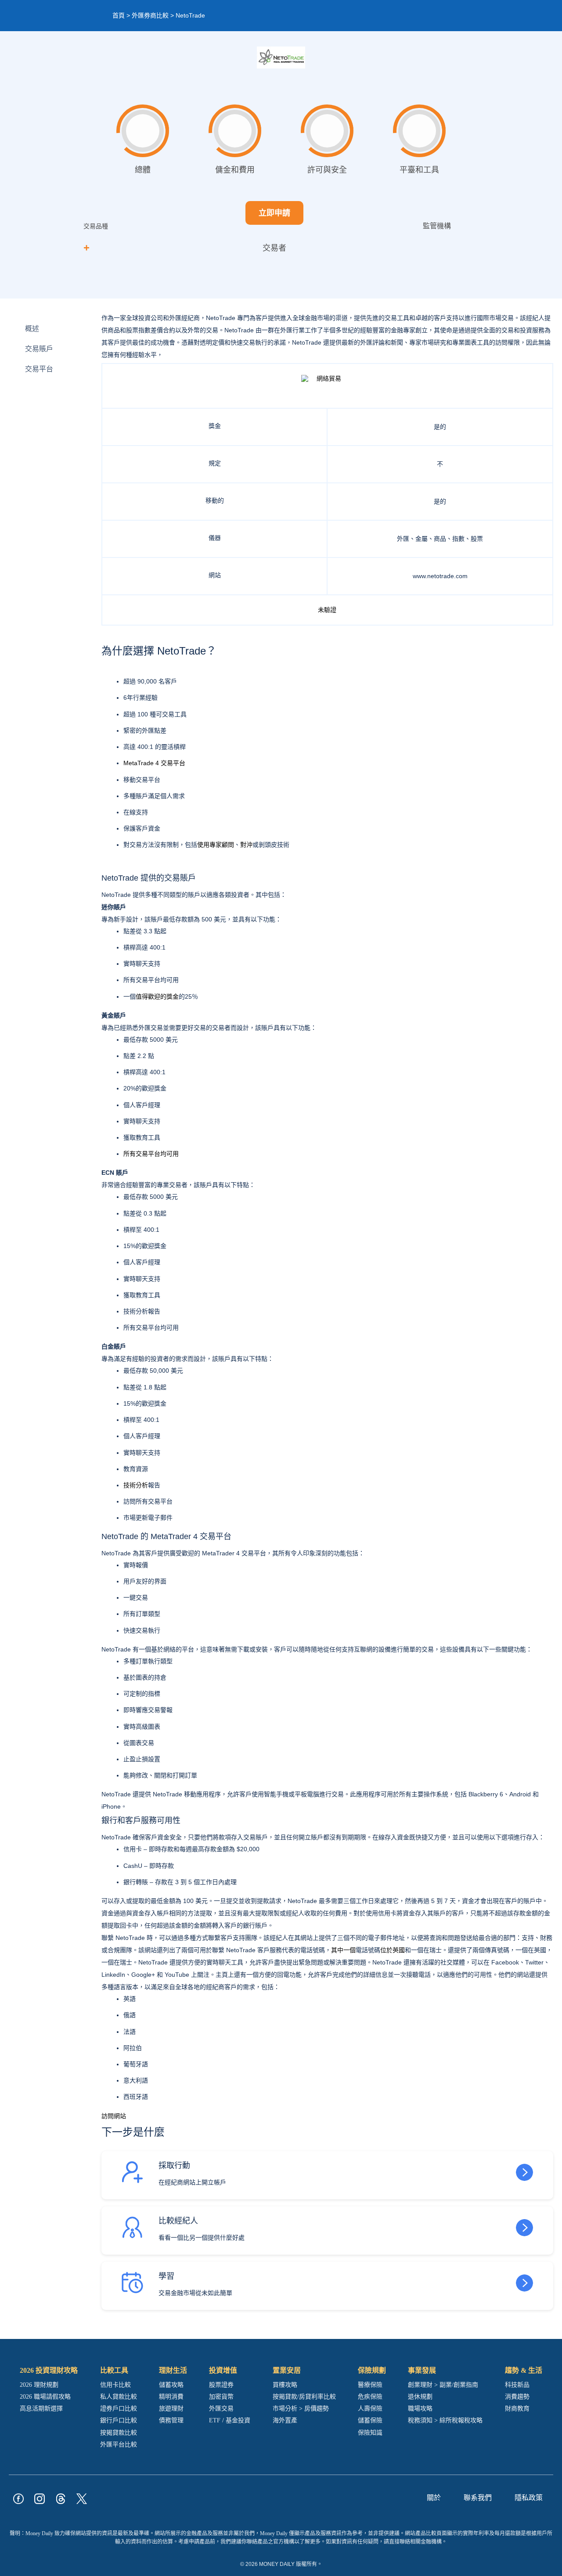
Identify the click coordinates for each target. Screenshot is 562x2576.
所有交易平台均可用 (151, 1154)
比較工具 (114, 2370)
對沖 (246, 845)
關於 (434, 2498)
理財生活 (173, 2370)
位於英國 (393, 1950)
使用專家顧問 (216, 845)
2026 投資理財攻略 (49, 2370)
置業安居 (287, 2370)
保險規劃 (372, 2370)
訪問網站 (114, 2116)
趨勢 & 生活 (524, 2370)
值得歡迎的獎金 (157, 997)
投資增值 (223, 2370)
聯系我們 (478, 2498)
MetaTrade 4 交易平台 (154, 763)
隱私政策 (529, 2498)
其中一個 (343, 1950)
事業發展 (422, 2370)
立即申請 (274, 213)
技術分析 (136, 1485)
